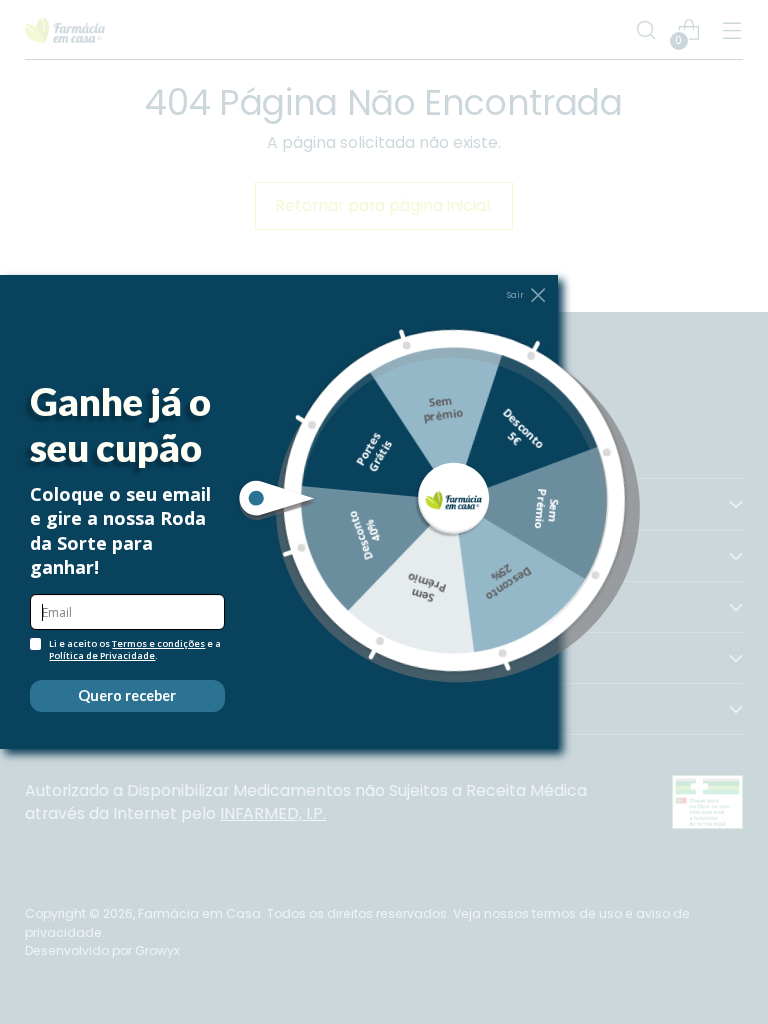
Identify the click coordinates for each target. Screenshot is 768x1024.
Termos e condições (158, 643)
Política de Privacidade (102, 655)
